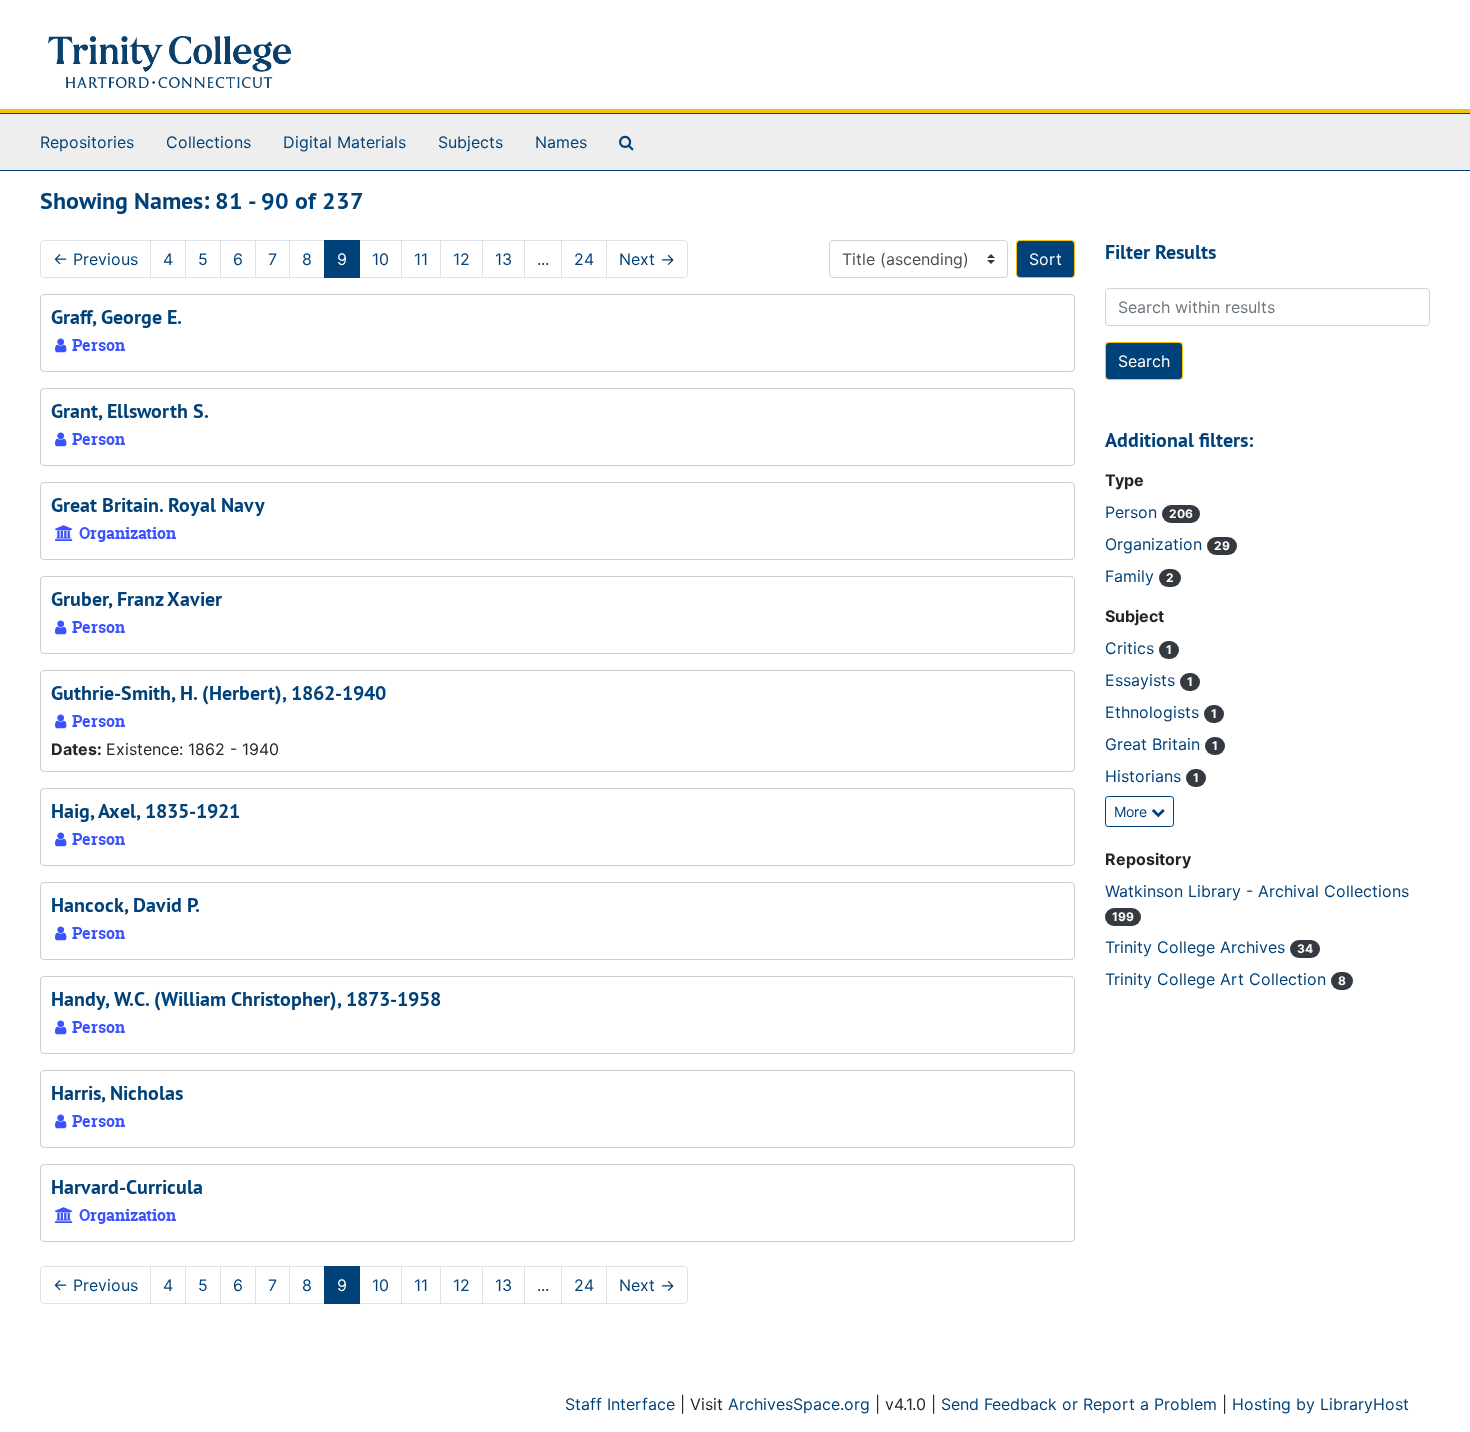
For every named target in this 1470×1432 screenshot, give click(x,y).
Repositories (87, 142)
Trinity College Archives (1197, 947)
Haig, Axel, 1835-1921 (145, 811)
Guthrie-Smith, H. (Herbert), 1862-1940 (218, 693)
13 (503, 259)
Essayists (1142, 680)
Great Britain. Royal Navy (158, 505)
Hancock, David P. (125, 905)
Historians (1145, 776)
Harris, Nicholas (117, 1093)
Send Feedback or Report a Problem (1079, 1404)
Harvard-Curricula (127, 1187)
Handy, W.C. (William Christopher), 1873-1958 (246, 999)
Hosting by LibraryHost (1320, 1404)
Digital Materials (344, 142)
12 (461, 259)
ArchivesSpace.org (799, 1404)
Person (1133, 512)
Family (1132, 576)
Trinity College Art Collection (1218, 979)
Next (647, 259)
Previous (95, 259)
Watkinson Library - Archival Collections (1257, 891)
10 (380, 259)
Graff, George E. (116, 317)
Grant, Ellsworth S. (130, 411)
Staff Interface (620, 1404)
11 (421, 259)
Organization (1156, 544)
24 (584, 259)
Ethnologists (1154, 712)
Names (561, 142)
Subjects (470, 142)
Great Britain (1155, 744)
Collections (208, 142)
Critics (1132, 648)
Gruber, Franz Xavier (136, 599)
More (1132, 811)
